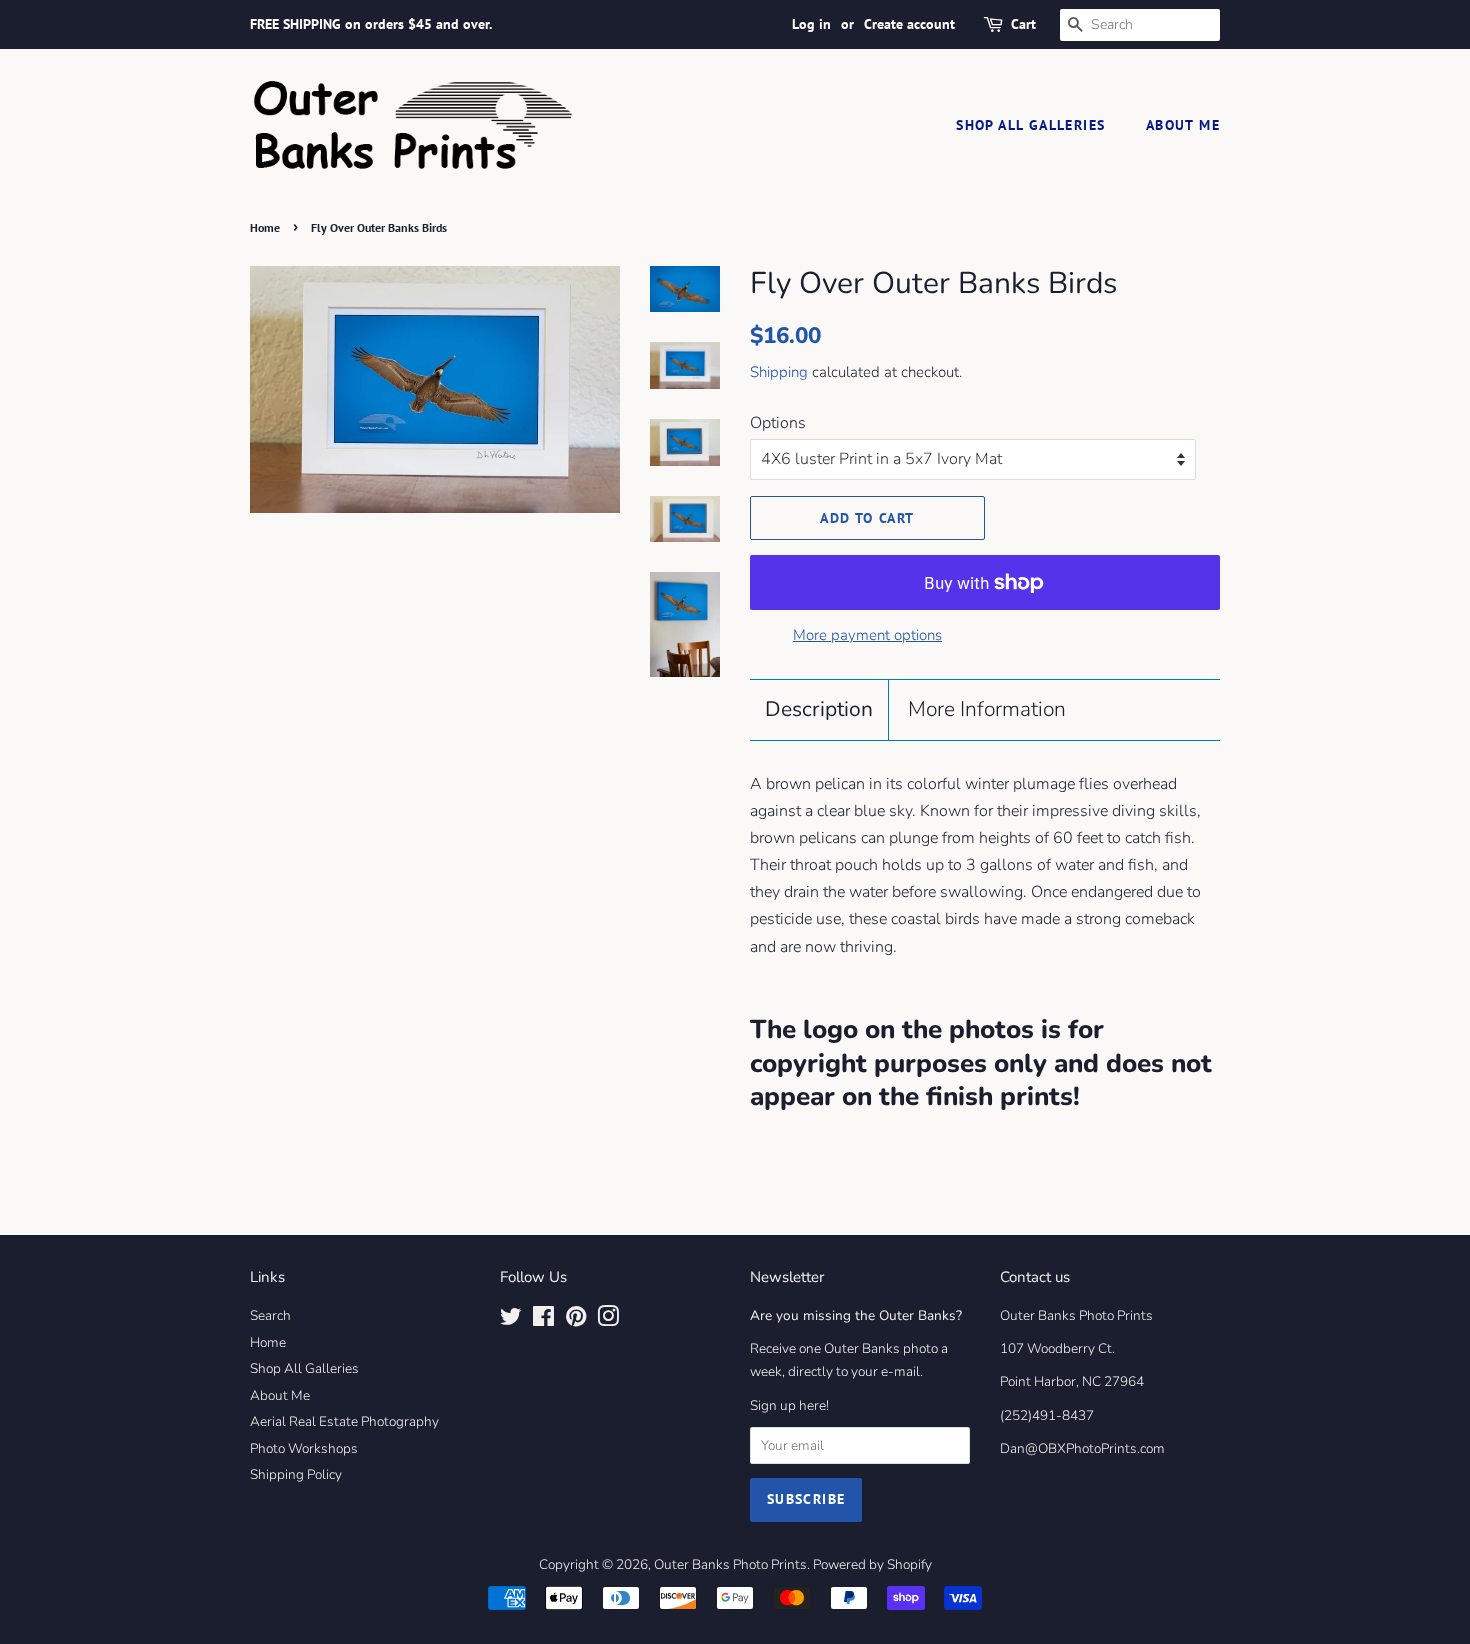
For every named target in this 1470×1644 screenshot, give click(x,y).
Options (778, 423)
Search (270, 1315)
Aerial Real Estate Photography (344, 1421)
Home (265, 227)
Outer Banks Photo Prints (730, 1564)
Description (819, 709)
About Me (1183, 125)
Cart (1023, 24)
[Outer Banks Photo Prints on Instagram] (608, 1320)
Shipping (779, 372)
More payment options (867, 635)
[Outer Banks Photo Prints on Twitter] (511, 1320)
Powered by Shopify (872, 1564)
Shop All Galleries (1030, 125)
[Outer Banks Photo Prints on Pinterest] (576, 1320)
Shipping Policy (296, 1474)
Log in (811, 24)
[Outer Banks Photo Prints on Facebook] (543, 1320)
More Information (987, 709)
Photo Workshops (304, 1448)
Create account (909, 24)
